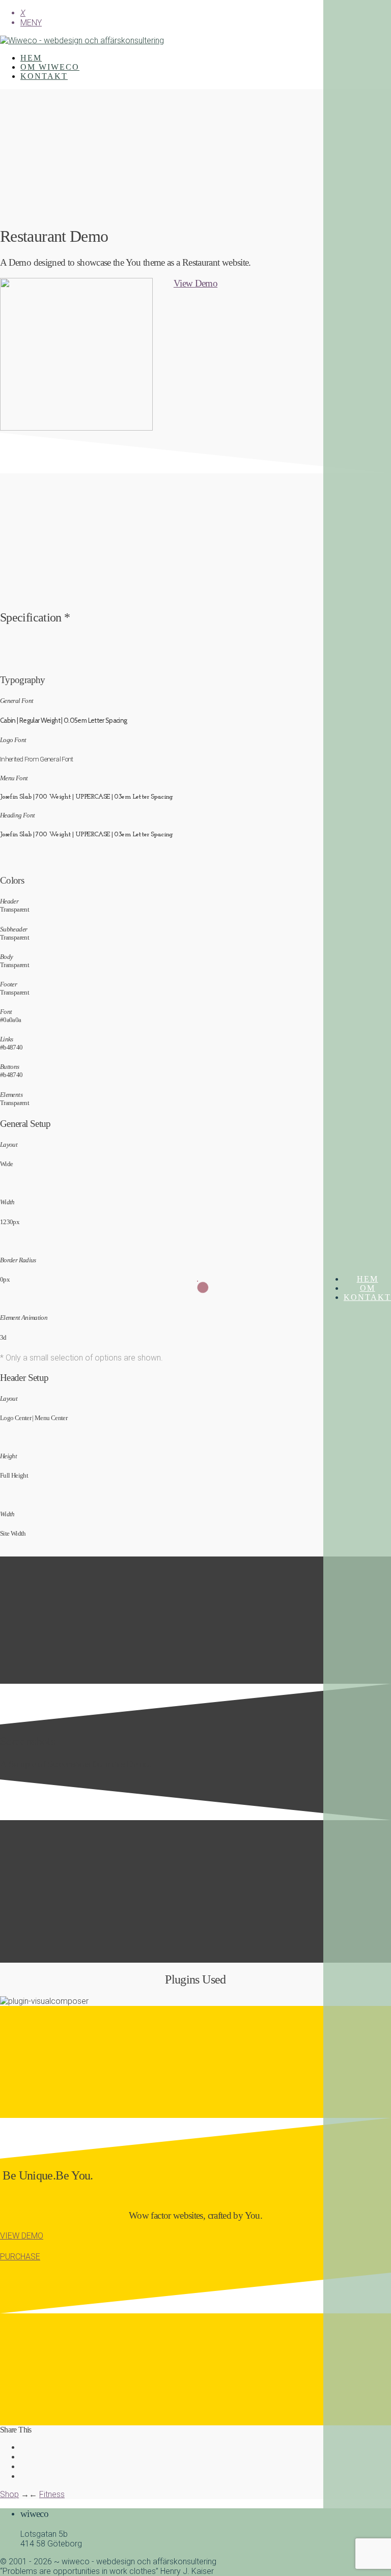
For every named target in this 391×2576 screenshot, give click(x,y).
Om (368, 1288)
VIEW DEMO (22, 2236)
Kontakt (367, 1297)
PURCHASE (20, 2257)
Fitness (52, 2494)
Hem (368, 1279)
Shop (9, 2494)
